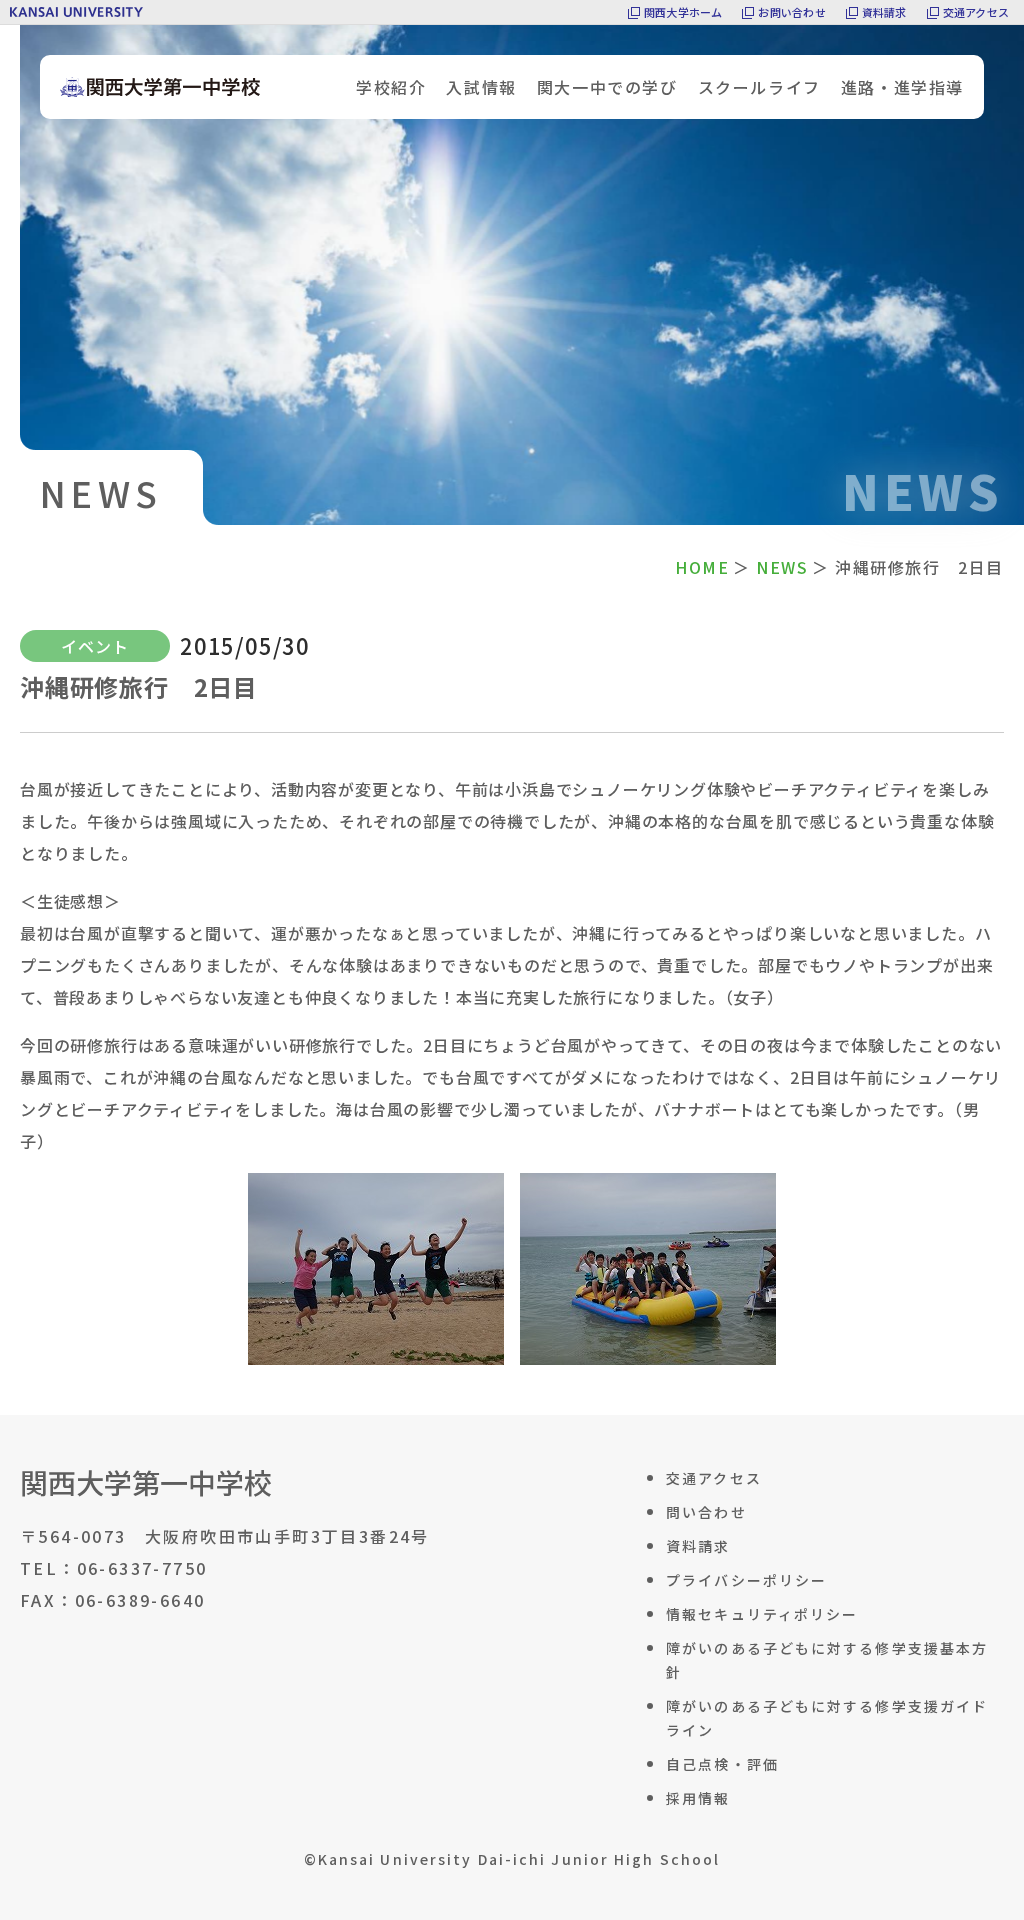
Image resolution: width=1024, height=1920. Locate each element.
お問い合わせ (791, 12)
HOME (702, 567)
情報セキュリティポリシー (762, 1614)
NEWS (782, 567)
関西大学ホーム (683, 12)
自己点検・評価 (722, 1764)
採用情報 (698, 1798)
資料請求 (884, 12)
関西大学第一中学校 (146, 1482)
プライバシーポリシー (746, 1580)
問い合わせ (706, 1512)
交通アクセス (976, 12)
